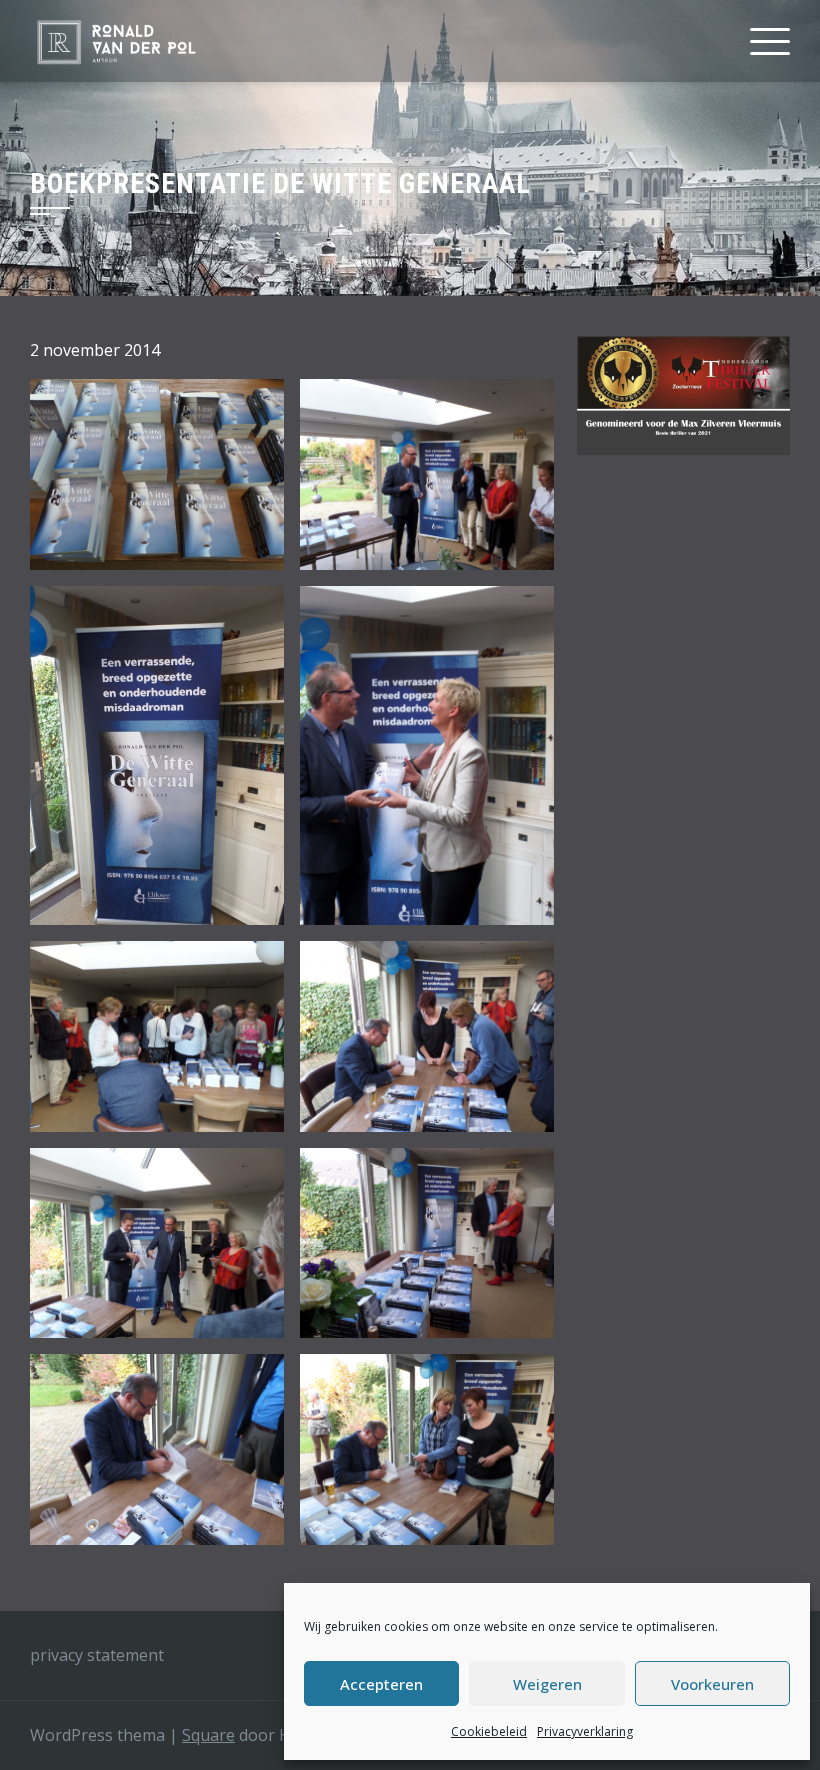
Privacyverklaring (585, 1731)
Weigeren (547, 1684)
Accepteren (381, 1684)
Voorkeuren (712, 1684)
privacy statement (97, 1655)
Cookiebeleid (489, 1731)
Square (208, 1735)
